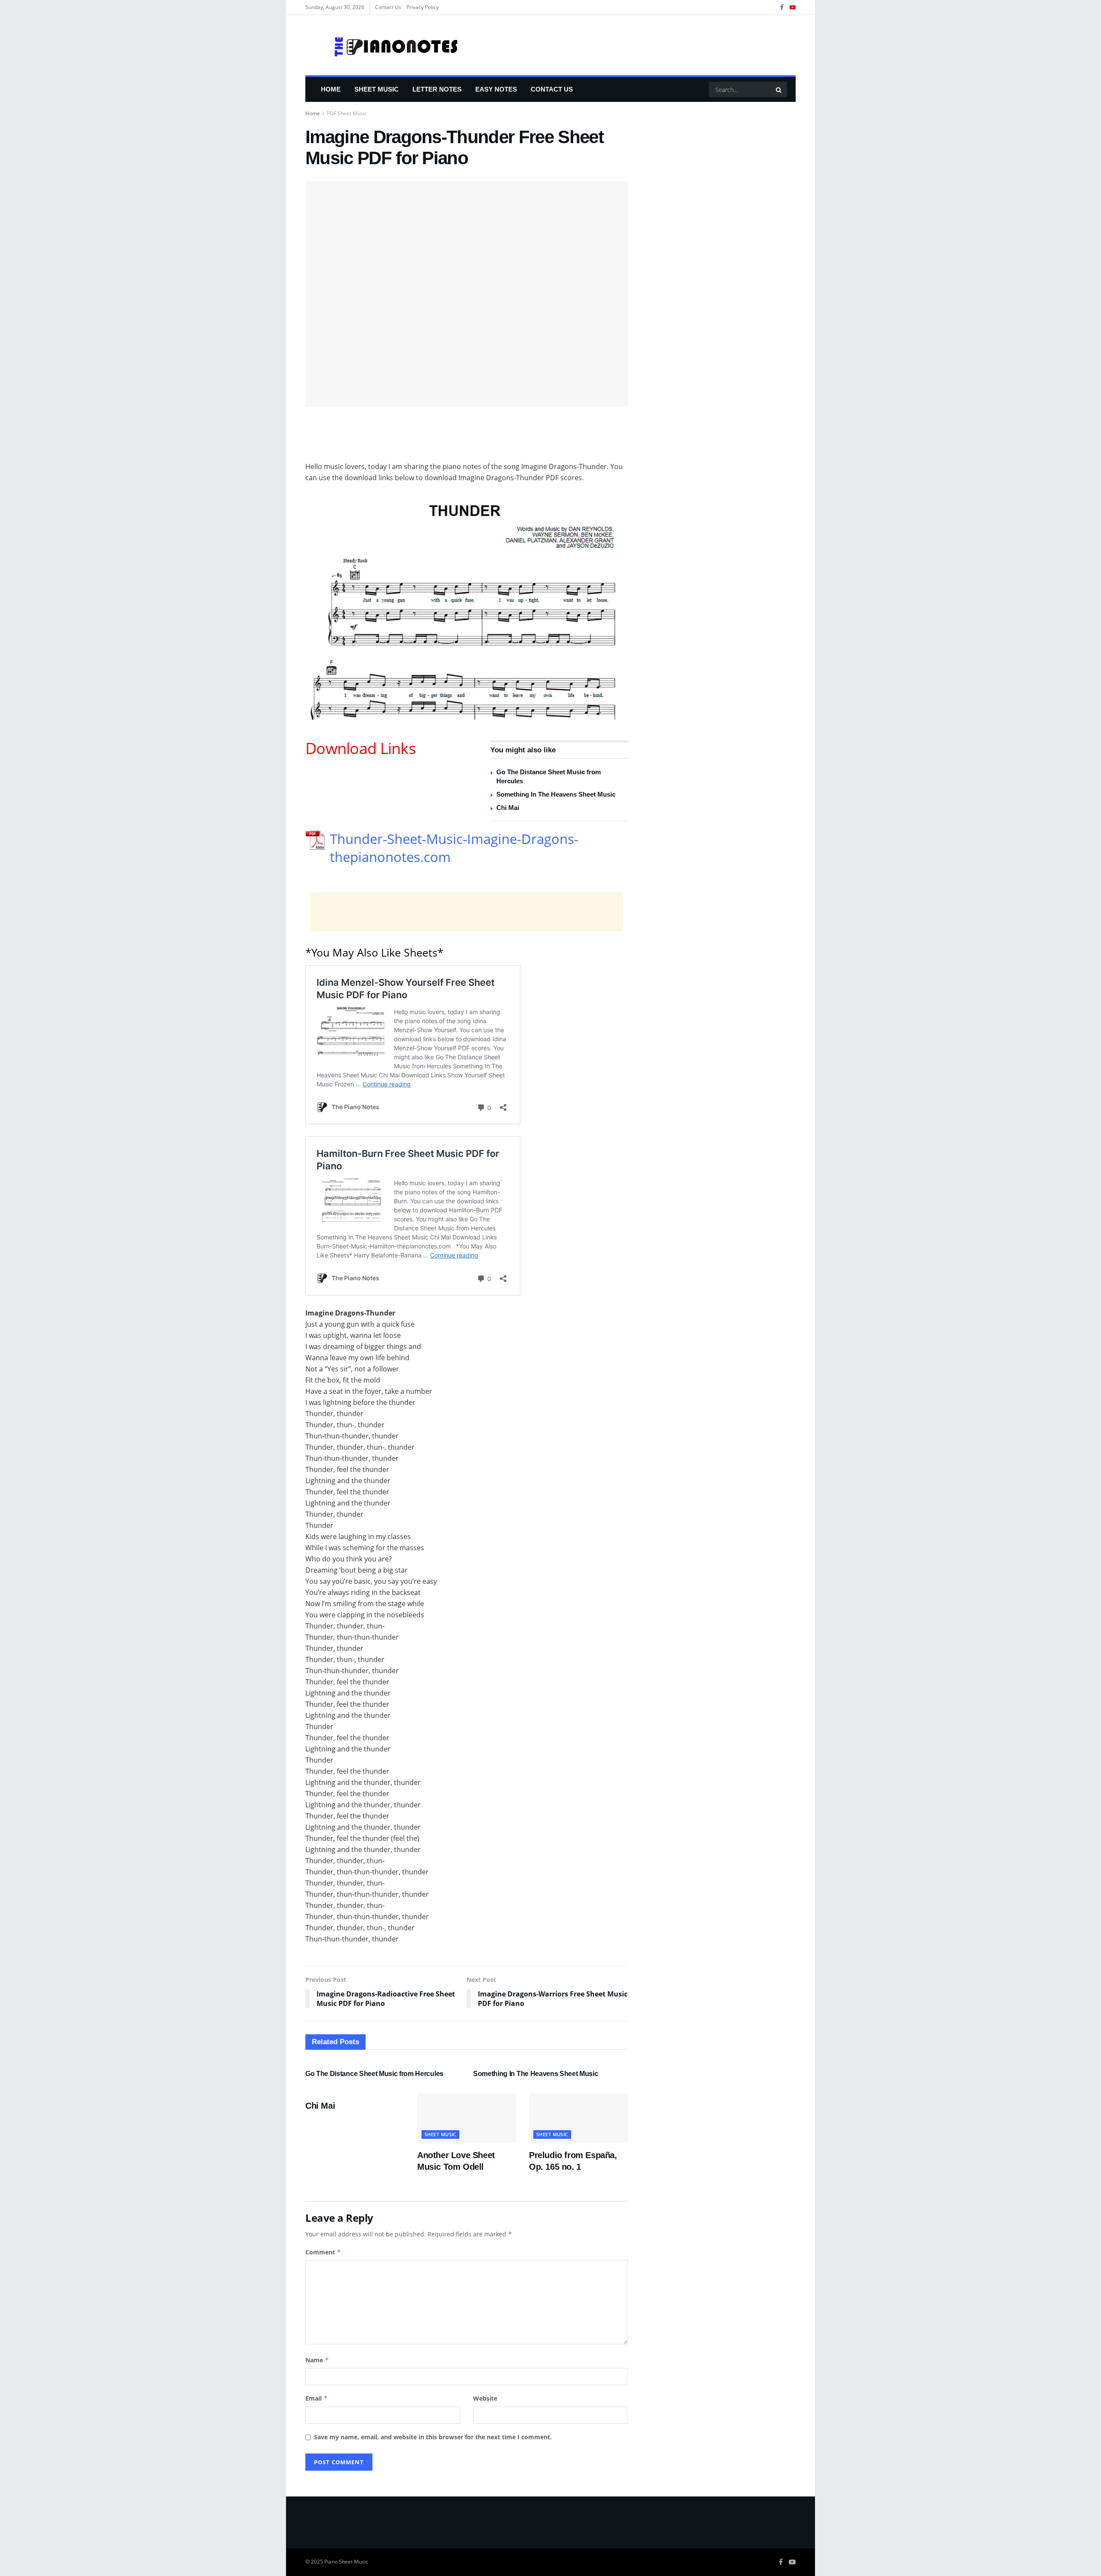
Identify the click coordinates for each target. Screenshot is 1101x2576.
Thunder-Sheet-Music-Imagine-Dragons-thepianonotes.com (454, 848)
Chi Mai (508, 808)
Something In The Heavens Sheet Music (556, 794)
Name (317, 2360)
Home (331, 89)
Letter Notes (437, 89)
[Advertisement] (467, 439)
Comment (323, 2252)
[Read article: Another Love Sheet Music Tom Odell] (467, 2118)
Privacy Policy (423, 7)
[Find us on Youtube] (793, 8)
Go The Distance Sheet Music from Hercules (374, 2074)
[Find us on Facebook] (782, 8)
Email (317, 2398)
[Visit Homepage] (382, 45)
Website (485, 2398)
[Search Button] (779, 89)
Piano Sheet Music (346, 2562)
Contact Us (388, 7)
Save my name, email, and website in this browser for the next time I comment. (433, 2437)
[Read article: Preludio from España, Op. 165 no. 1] (578, 2118)
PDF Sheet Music (347, 113)
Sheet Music (377, 89)
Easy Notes (496, 89)
